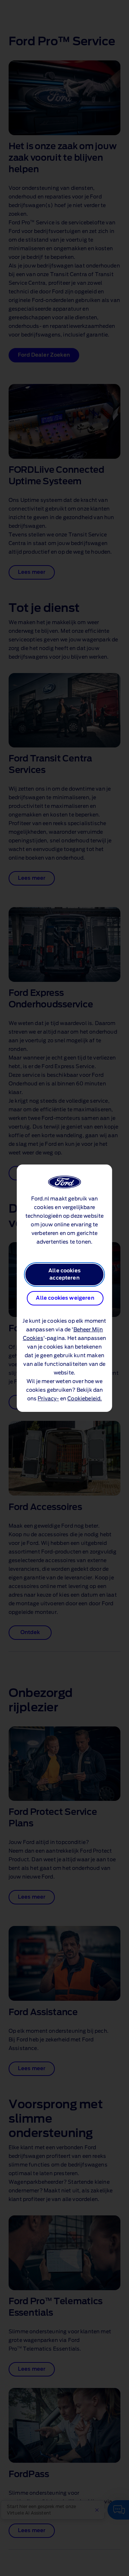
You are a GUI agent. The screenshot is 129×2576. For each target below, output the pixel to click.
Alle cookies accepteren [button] (64, 1275)
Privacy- (48, 1399)
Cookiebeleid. (85, 1399)
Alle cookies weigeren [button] (65, 1298)
